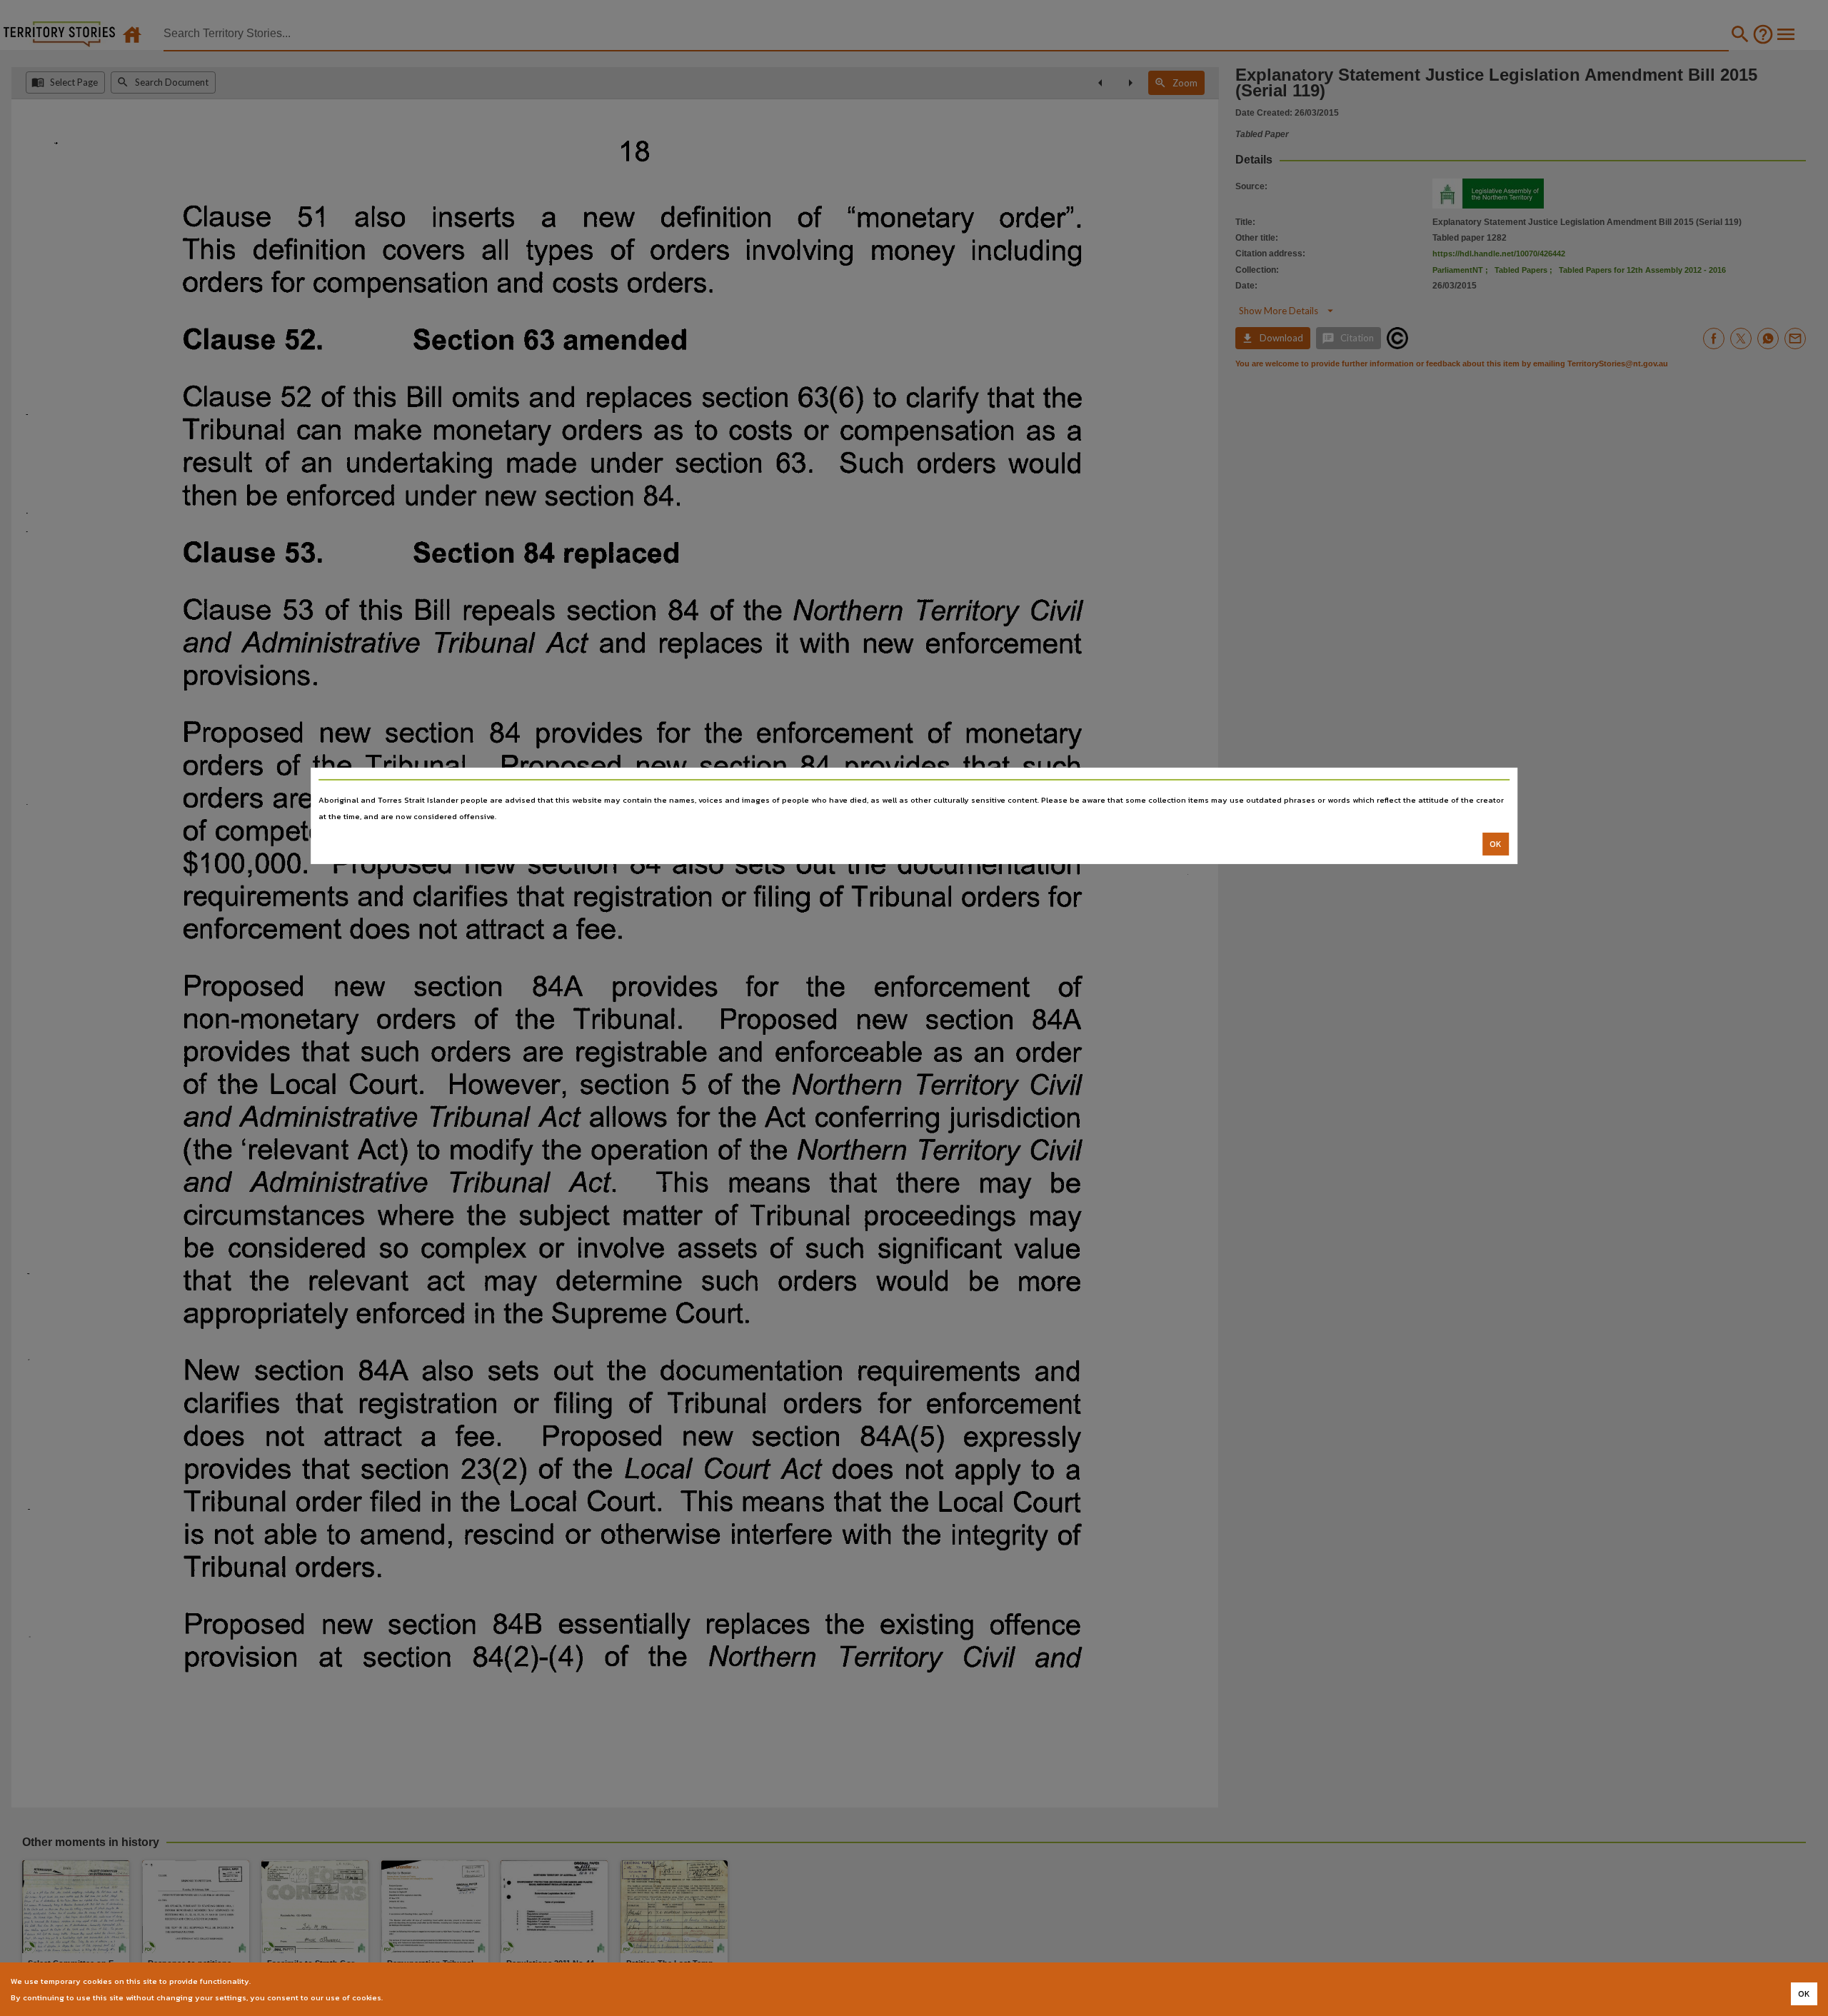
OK (1496, 844)
